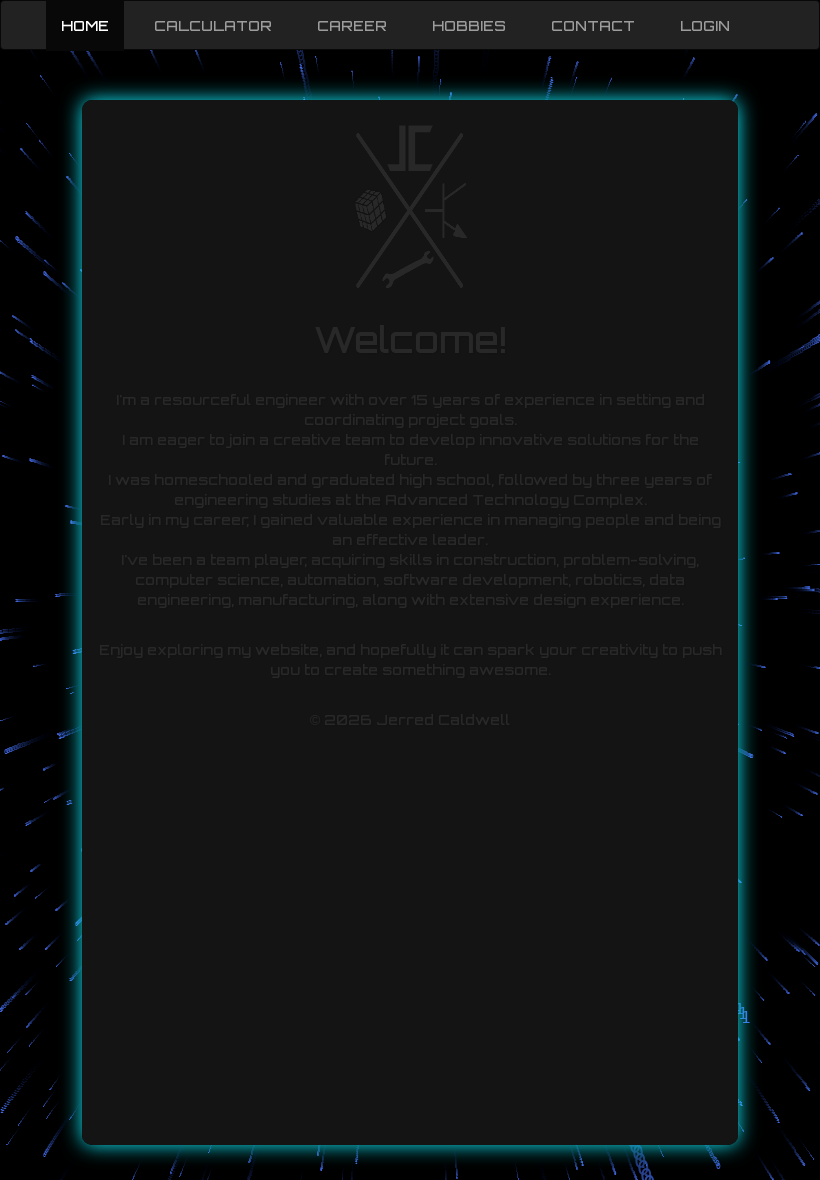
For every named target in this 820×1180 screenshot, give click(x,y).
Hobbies (469, 25)
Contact (593, 25)
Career (352, 25)
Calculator (213, 25)
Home (85, 25)
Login (705, 25)
